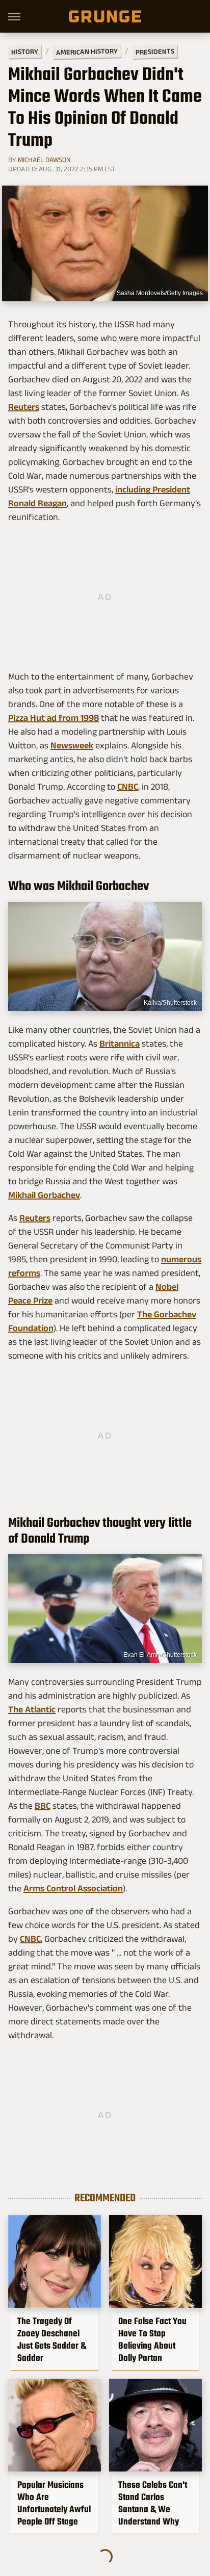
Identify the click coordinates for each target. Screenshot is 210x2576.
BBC (43, 1806)
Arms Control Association (73, 1888)
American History (87, 51)
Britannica (120, 1044)
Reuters (24, 407)
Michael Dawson (44, 160)
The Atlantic (32, 1709)
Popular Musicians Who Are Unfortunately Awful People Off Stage (54, 2503)
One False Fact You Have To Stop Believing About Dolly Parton (152, 2339)
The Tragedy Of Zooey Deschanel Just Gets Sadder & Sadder (52, 2339)
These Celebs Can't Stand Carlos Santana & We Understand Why (153, 2503)
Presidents (155, 51)
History (25, 51)
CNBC (128, 787)
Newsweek (72, 745)
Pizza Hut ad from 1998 (54, 718)
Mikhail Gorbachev (44, 1195)
